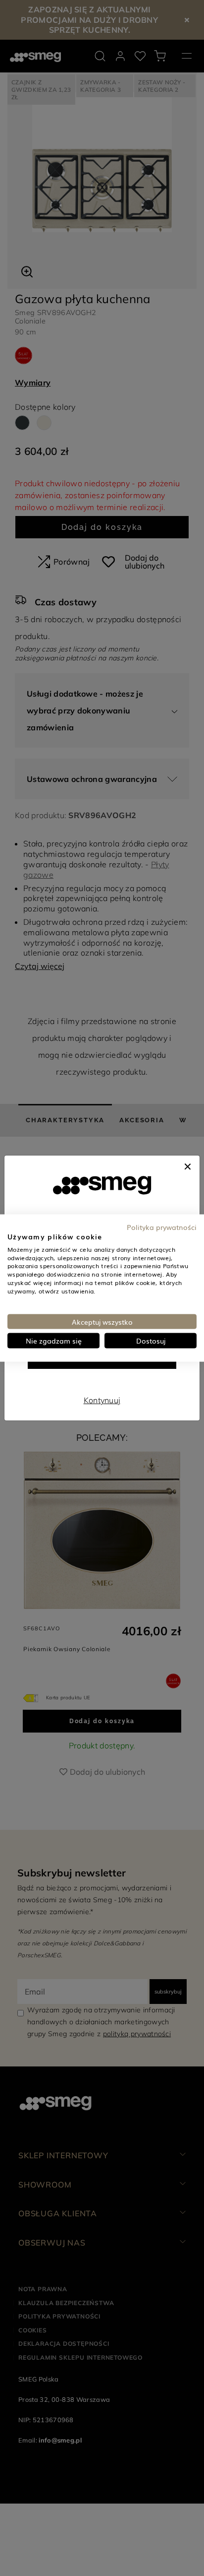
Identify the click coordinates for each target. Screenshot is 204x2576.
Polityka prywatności (162, 1227)
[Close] (188, 1165)
